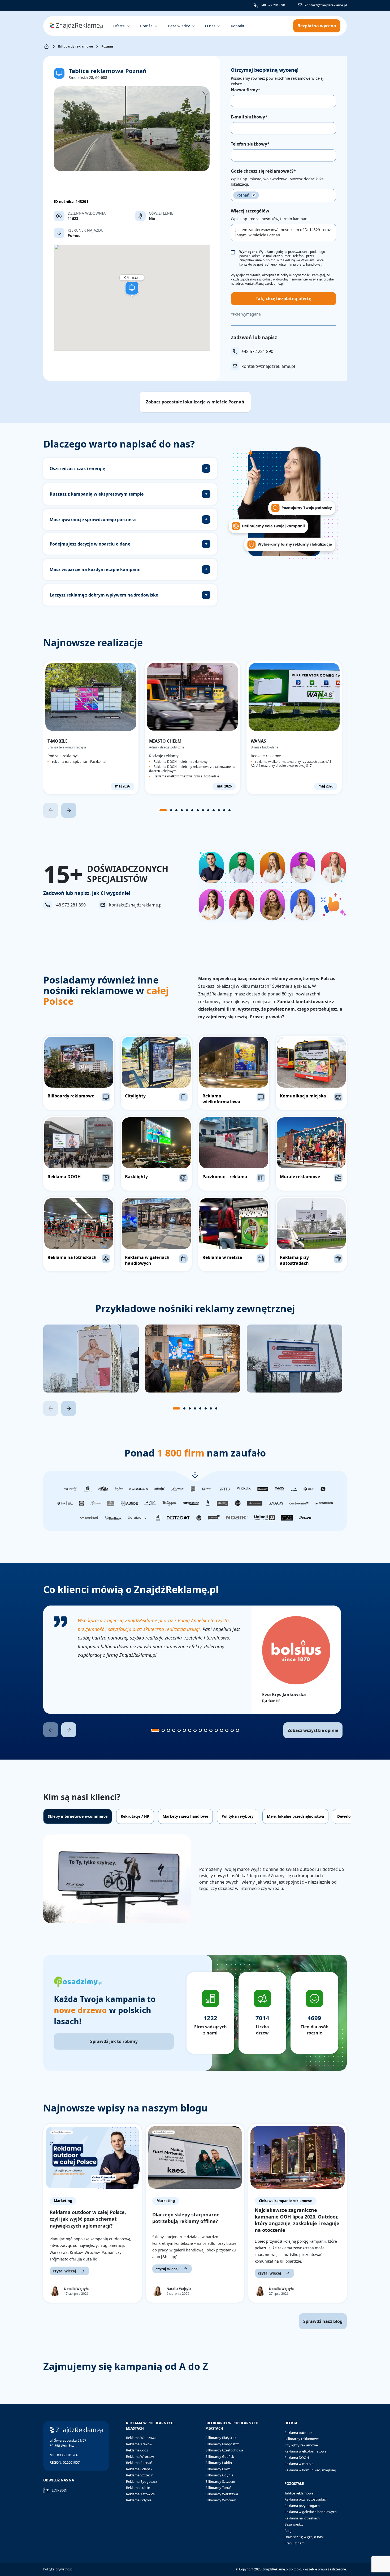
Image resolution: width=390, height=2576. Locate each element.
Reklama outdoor (298, 2433)
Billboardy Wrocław (220, 2500)
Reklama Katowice (140, 2494)
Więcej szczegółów (250, 211)
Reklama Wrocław (140, 2456)
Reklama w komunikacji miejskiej (310, 2470)
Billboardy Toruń (218, 2488)
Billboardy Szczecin (220, 2481)
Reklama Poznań (139, 2463)
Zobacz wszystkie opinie (313, 1730)
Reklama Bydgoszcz (142, 2481)
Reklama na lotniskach (302, 2518)
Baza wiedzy (294, 2524)
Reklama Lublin (138, 2488)
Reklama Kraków (139, 2444)
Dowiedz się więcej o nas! (304, 2537)
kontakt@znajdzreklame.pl (326, 5)
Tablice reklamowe (299, 2493)
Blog (288, 2531)
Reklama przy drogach (302, 2506)
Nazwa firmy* (246, 90)
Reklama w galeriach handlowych (311, 2512)
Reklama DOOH (297, 2458)
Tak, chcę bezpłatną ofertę (283, 299)
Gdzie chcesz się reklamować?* (263, 171)
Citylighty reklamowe (301, 2445)
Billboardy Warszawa (222, 2494)
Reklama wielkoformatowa (305, 2451)
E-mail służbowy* (249, 117)
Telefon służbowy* (250, 144)
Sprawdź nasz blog (323, 2321)
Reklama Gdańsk (139, 2469)
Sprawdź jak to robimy (114, 2041)
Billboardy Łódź (218, 2469)
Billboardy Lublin (219, 2463)
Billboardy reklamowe (75, 46)
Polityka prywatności (58, 2569)
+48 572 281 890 (273, 5)
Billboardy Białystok (221, 2438)
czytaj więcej (64, 2271)
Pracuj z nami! (295, 2543)
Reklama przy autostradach (306, 2499)
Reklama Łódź (137, 2450)
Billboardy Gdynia (219, 2475)
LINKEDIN (60, 2490)
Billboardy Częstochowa (224, 2450)
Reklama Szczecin (140, 2475)
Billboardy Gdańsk (220, 2456)
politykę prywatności (295, 275)
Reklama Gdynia (139, 2500)
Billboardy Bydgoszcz (222, 2444)
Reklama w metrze (299, 2464)
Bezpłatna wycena (317, 26)
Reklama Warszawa (141, 2438)
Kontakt (238, 26)
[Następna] (69, 810)
